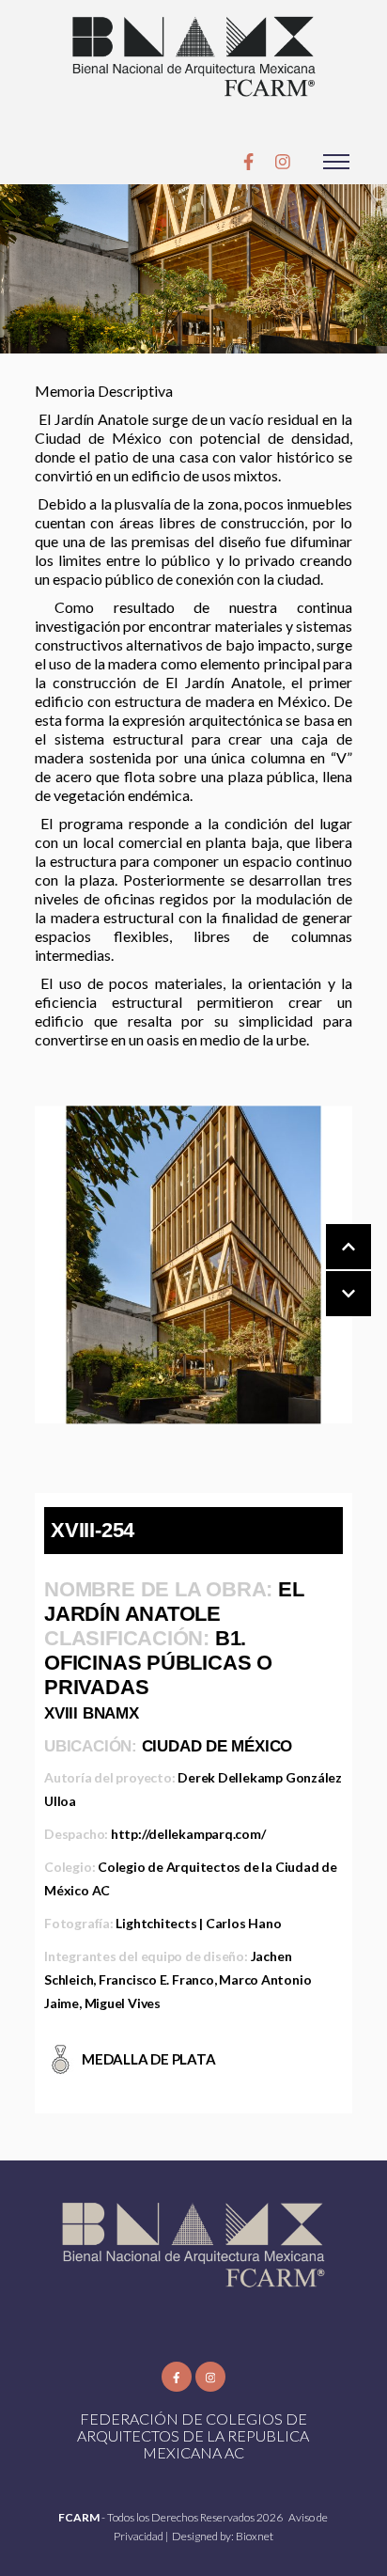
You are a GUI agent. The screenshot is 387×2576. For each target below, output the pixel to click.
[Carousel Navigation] (330, 1271)
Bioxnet (255, 2536)
